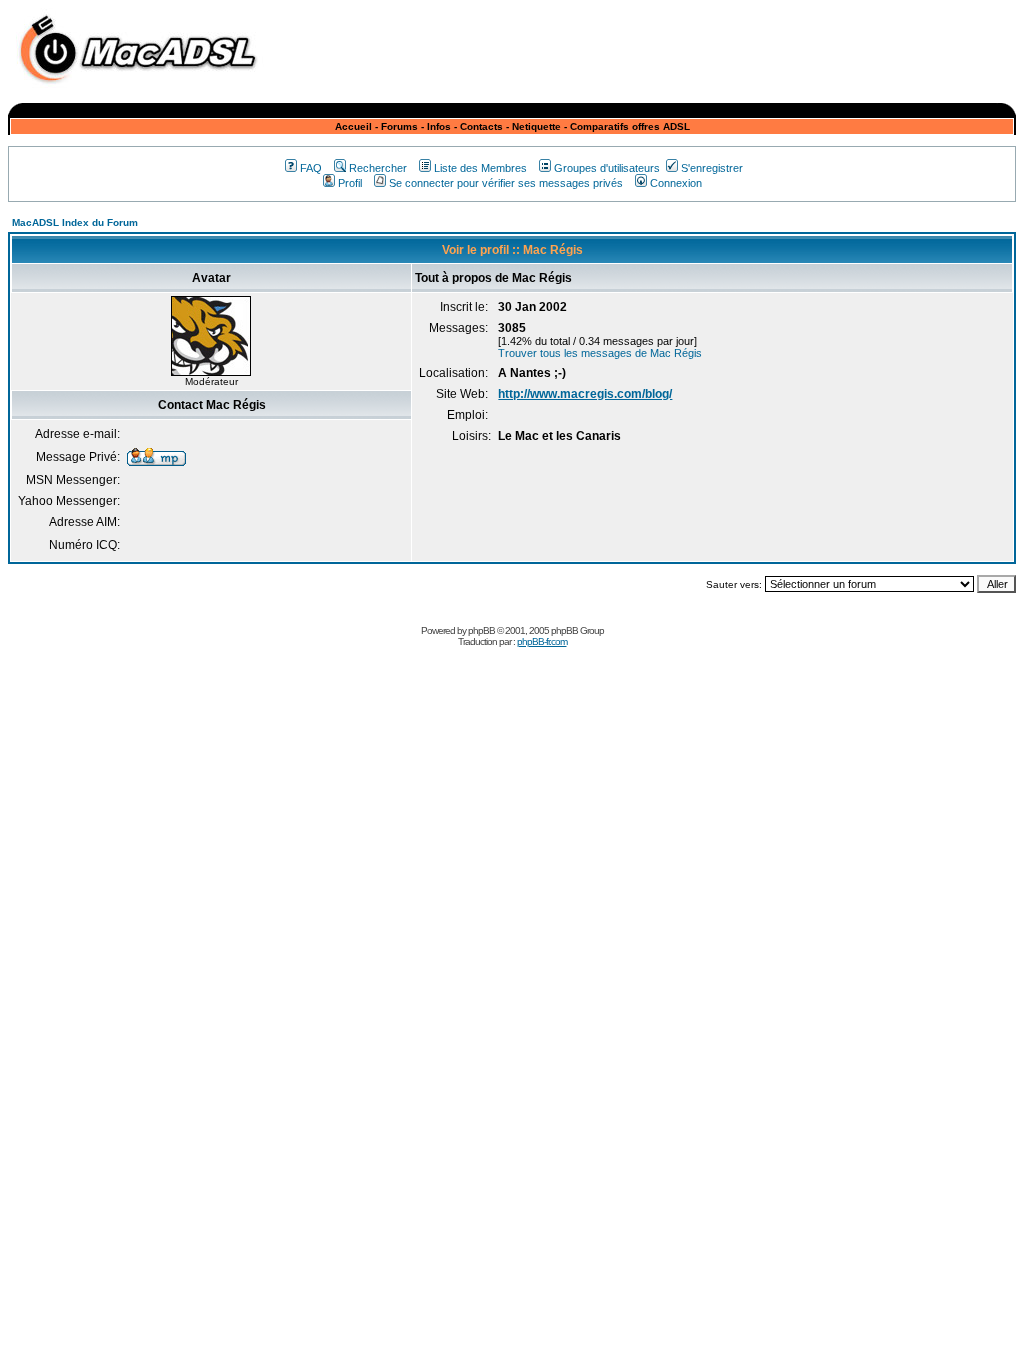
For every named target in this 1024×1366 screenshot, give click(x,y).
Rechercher (378, 168)
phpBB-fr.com (542, 641)
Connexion (676, 183)
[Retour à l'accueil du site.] (143, 88)
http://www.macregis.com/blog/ (585, 394)
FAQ (311, 168)
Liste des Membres (480, 168)
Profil (350, 183)
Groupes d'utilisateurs (607, 168)
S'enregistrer (712, 168)
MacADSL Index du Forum (75, 222)
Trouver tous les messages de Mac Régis (600, 353)
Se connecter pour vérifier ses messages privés (506, 183)
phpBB (481, 630)
